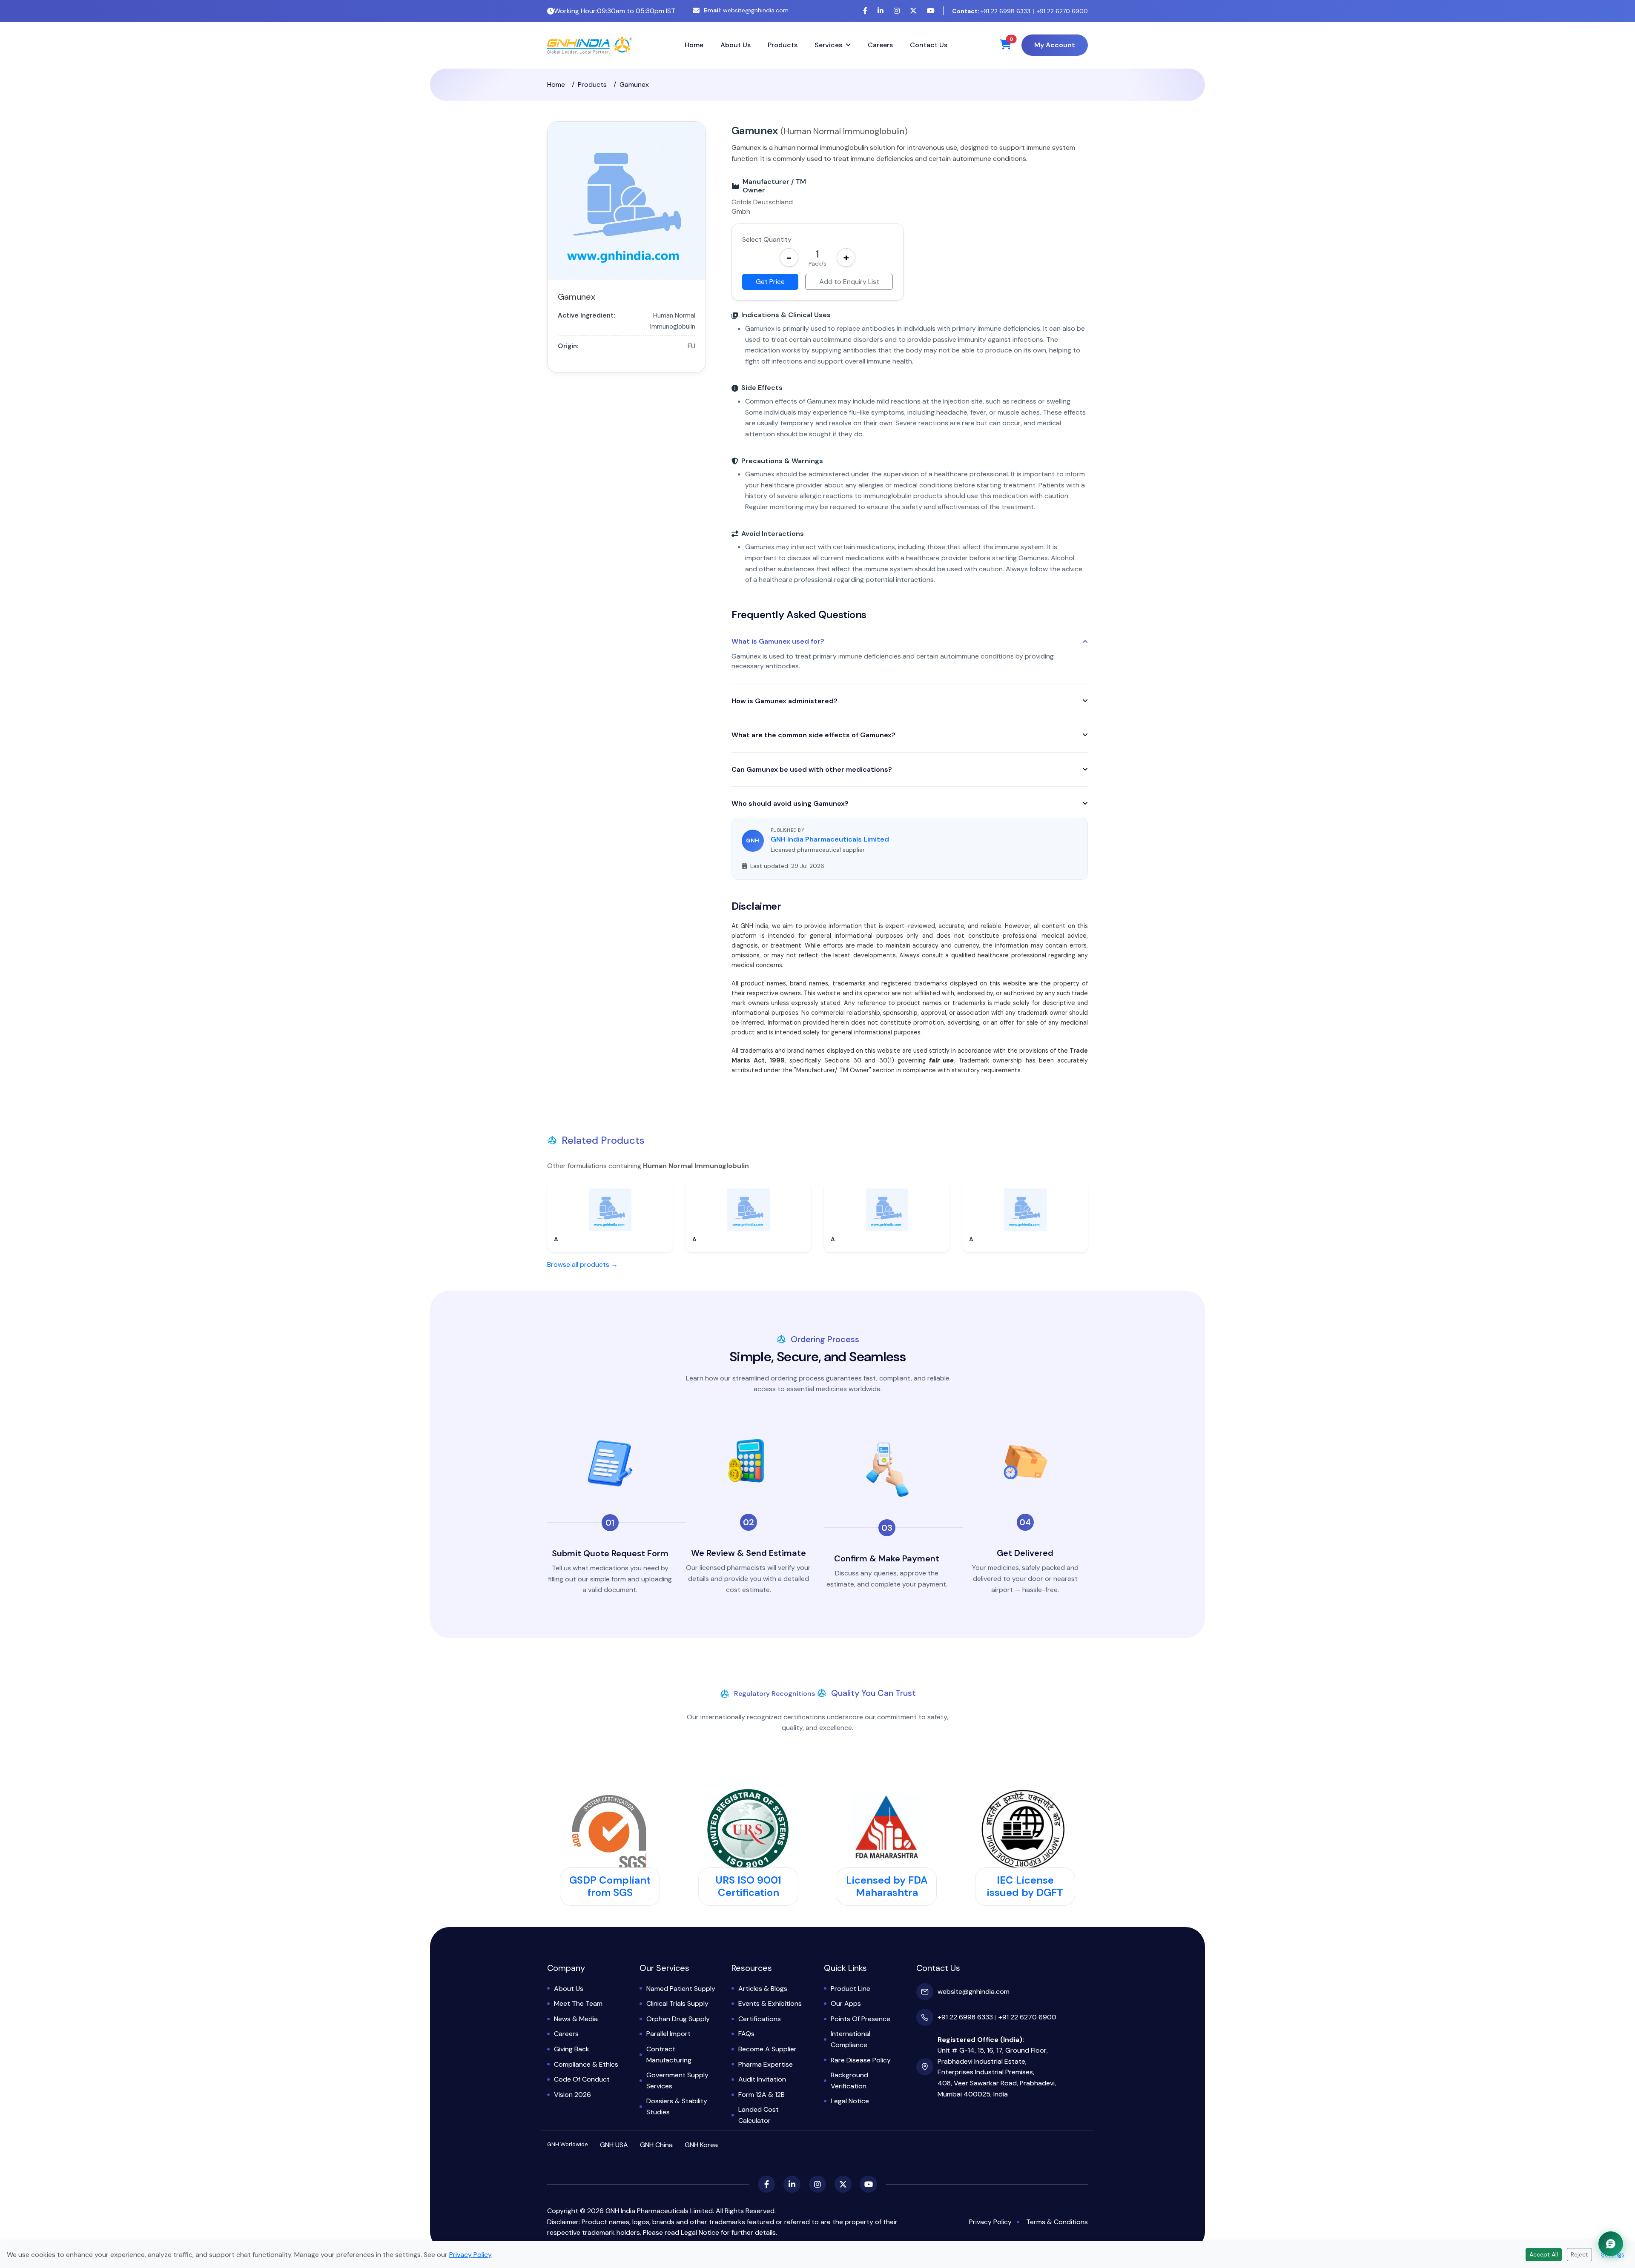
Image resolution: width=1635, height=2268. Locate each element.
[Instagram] (897, 11)
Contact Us (929, 45)
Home (694, 45)
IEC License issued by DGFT (1025, 1886)
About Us (736, 45)
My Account (1055, 45)
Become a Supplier (767, 2049)
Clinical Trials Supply (677, 2003)
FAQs (746, 2034)
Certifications (760, 2019)
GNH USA (614, 2145)
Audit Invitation (762, 2079)
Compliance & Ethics (586, 2064)
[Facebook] (865, 11)
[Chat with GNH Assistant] (1611, 2244)
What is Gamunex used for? (778, 641)
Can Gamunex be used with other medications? (812, 769)
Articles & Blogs (763, 1989)
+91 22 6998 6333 (991, 11)
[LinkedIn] (881, 11)
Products (783, 45)
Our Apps (846, 2003)
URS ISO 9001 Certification (748, 1886)
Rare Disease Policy (861, 2060)
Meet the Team (578, 2003)
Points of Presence (861, 2019)
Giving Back (572, 2049)
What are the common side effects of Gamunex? (813, 735)
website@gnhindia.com (746, 10)
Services (828, 45)
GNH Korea (701, 2145)
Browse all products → (582, 1264)
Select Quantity (767, 239)
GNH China (656, 2145)
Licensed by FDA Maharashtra (887, 1886)
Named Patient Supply (681, 1989)
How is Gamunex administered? (785, 701)
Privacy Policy (990, 2222)
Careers (880, 45)
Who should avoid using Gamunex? (790, 803)
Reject (1579, 2254)
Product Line (850, 1989)
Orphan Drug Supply (678, 2019)
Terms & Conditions (1057, 2222)
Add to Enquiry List (849, 282)
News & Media (576, 2019)
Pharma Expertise (766, 2064)
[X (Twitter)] (913, 11)
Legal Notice (850, 2101)
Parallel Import (668, 2034)
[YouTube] (931, 11)
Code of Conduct (582, 2079)
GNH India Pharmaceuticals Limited (830, 839)
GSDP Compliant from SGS (610, 1886)
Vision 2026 (572, 2095)
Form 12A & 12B (762, 2095)
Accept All (1544, 2254)
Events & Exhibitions (770, 2003)
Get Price (770, 282)
